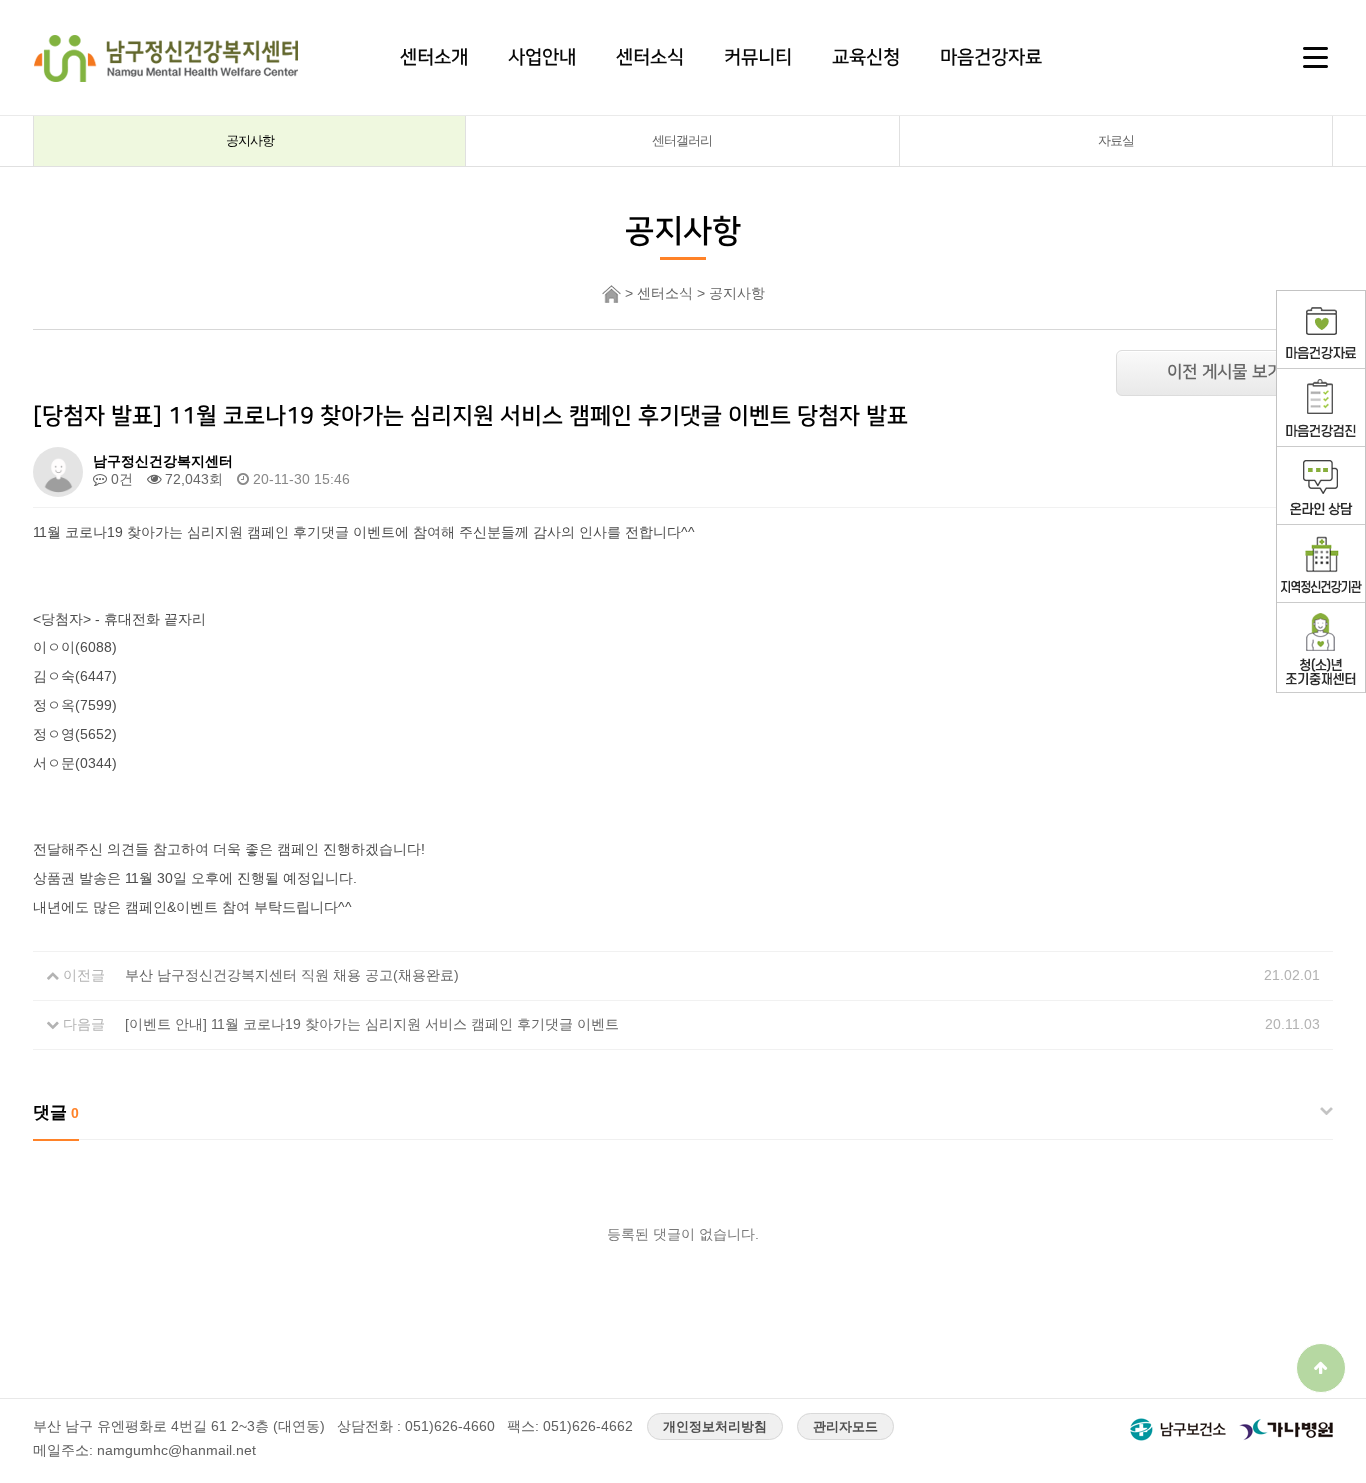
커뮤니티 (758, 57)
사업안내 (542, 57)
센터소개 (434, 57)
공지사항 (250, 140)
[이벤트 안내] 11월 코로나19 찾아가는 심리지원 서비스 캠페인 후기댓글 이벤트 (372, 1024)
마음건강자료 (991, 57)
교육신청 (866, 57)
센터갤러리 (682, 140)
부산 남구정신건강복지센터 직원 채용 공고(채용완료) (292, 975)
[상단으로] (1321, 1368)
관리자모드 (845, 1426)
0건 (120, 479)
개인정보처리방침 (715, 1426)
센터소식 (650, 57)
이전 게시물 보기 (1224, 372)
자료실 (1116, 140)
